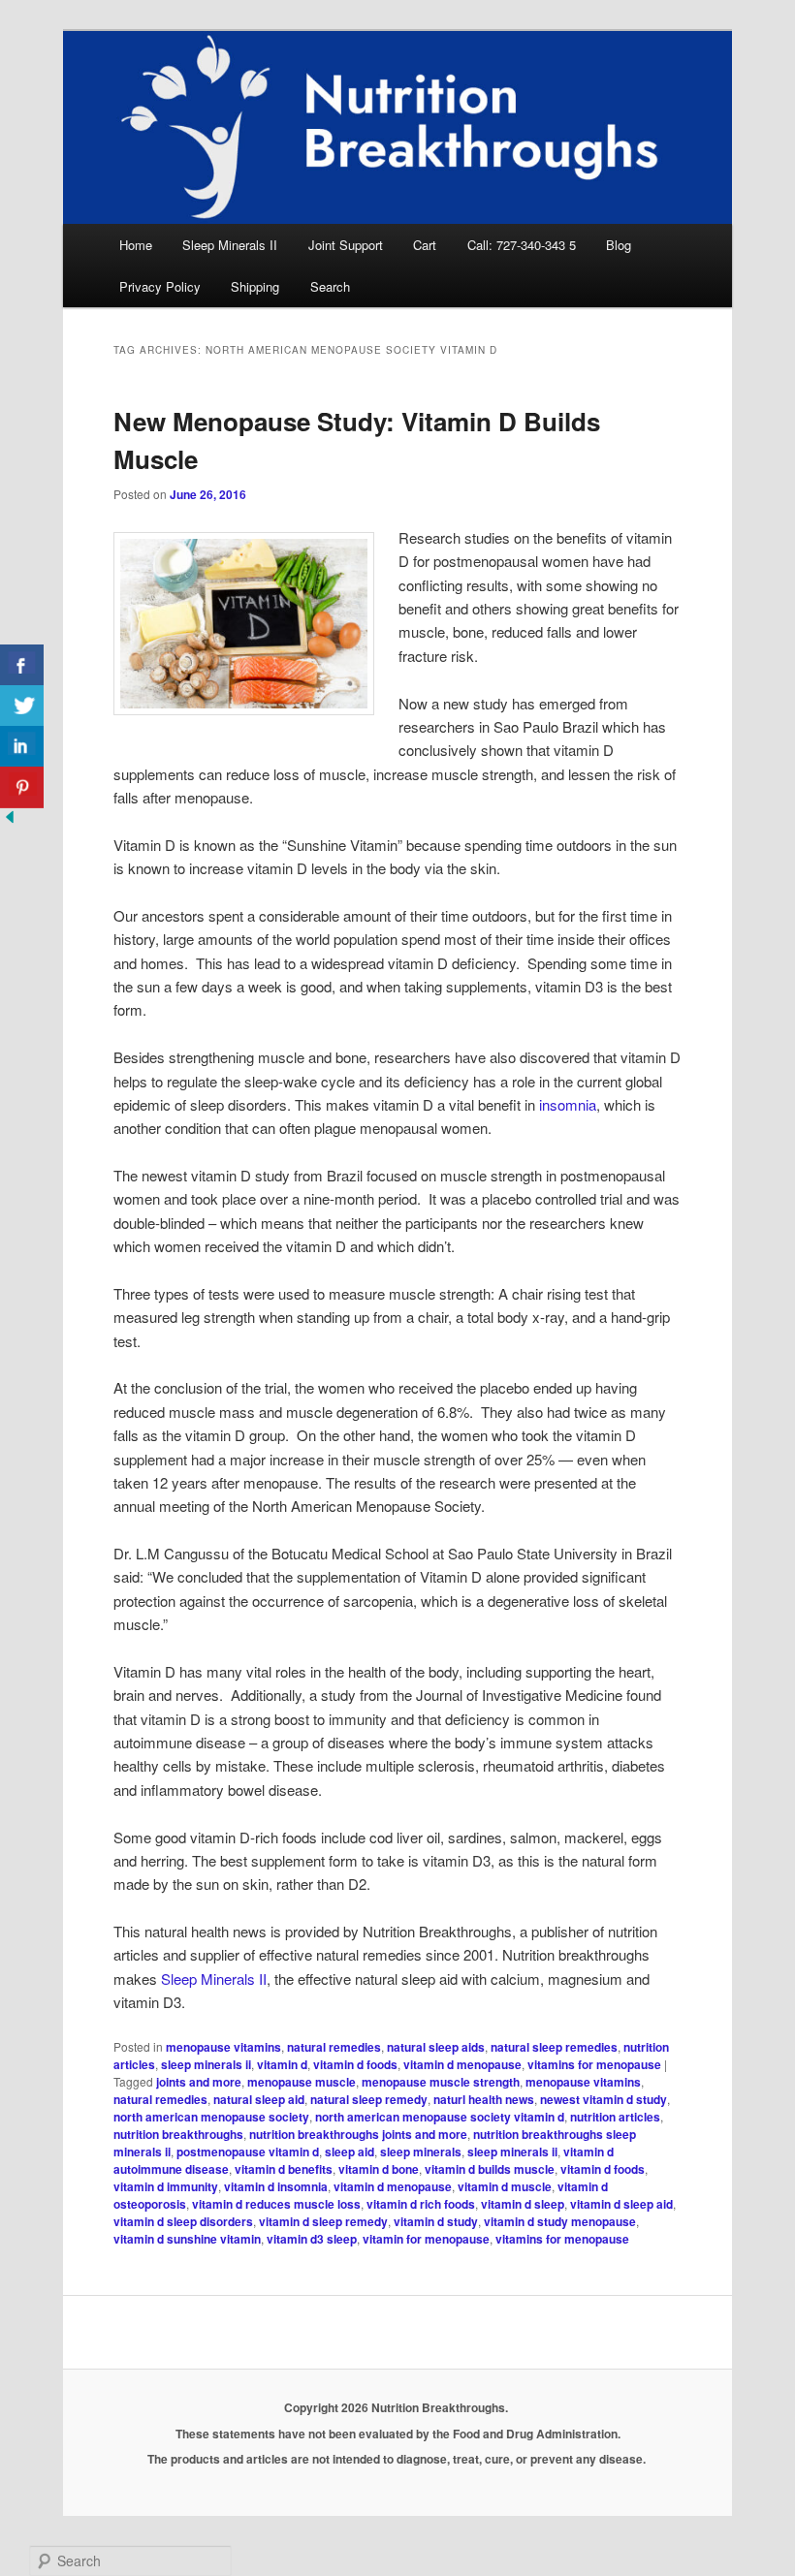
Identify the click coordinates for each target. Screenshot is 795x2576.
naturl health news (484, 2099)
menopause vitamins (223, 2047)
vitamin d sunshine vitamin (187, 2239)
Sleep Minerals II (230, 245)
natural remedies (334, 2047)
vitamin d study (436, 2221)
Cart (425, 245)
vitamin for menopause (426, 2239)
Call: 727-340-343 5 (522, 245)
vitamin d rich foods (421, 2204)
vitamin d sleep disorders (183, 2221)
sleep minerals (421, 2152)
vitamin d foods (355, 2064)
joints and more (199, 2082)
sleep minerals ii (206, 2064)
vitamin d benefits (284, 2169)
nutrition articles (615, 2117)
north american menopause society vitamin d (440, 2117)
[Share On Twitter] (22, 706)
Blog (619, 245)
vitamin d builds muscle (490, 2169)
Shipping (255, 286)
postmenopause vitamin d (248, 2152)
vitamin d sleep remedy (323, 2221)
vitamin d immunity (166, 2186)
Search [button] (330, 286)
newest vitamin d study (604, 2099)
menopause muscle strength (441, 2082)
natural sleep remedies (554, 2047)
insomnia (568, 1104)
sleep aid (350, 2152)
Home (136, 245)
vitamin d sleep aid (621, 2204)
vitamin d (282, 2064)
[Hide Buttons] (10, 820)
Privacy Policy (160, 286)
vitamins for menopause (594, 2064)
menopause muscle (302, 2082)
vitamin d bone (379, 2169)
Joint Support (346, 245)
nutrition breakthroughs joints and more (358, 2134)
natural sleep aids (436, 2047)
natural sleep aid (259, 2099)
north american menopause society (211, 2117)
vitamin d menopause (462, 2064)
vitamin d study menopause (560, 2221)
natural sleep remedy (369, 2099)
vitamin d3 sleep (312, 2239)
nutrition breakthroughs (178, 2134)
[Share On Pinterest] (22, 787)
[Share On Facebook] (22, 665)
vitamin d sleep (523, 2204)
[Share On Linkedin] (22, 747)
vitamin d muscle (505, 2186)
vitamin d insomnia (276, 2186)
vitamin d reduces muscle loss (276, 2204)
